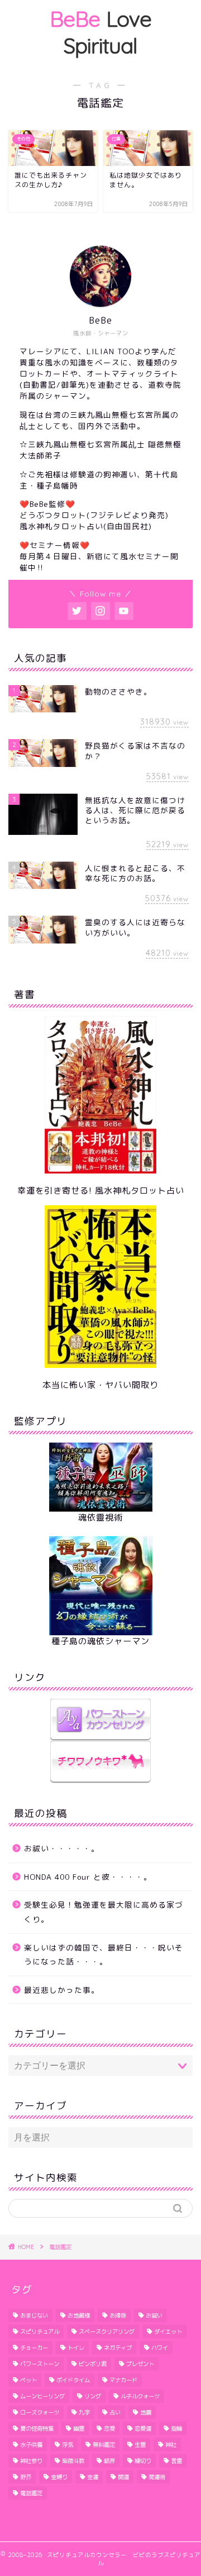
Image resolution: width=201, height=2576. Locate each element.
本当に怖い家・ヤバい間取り (100, 1385)
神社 (171, 2445)
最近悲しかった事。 (62, 1990)
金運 (93, 2477)
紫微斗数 (73, 2461)
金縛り (59, 2477)
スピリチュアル (40, 2331)
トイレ (76, 2348)
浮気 (68, 2445)
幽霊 (79, 2428)
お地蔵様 (79, 2315)
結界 (109, 2461)
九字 (84, 2412)
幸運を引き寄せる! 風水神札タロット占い (101, 1191)
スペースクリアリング (107, 2331)
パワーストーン (40, 2364)
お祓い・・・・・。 (62, 1848)
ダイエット (168, 2331)
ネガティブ (118, 2348)
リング (93, 2396)
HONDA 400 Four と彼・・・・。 (88, 1877)
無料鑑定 (104, 2445)
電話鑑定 (31, 2493)
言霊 (176, 2461)
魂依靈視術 (100, 1517)
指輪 (176, 2428)
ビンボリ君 (93, 2364)
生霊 (140, 2445)
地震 (146, 2412)
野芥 (26, 2477)
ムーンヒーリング (42, 2396)
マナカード (123, 2380)
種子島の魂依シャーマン (100, 1641)
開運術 (157, 2477)
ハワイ (160, 2348)
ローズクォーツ (40, 2412)
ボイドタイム (73, 2380)
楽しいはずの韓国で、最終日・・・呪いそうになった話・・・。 (104, 1955)
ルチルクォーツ (140, 2396)
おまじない (34, 2315)
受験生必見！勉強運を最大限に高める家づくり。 (104, 1912)
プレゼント (140, 2364)
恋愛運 (143, 2428)
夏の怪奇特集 (37, 2428)
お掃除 (118, 2315)
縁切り (143, 2461)
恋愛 (109, 2428)
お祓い (154, 2315)
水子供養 (31, 2445)
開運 (123, 2477)
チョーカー (34, 2348)
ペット (28, 2380)
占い (115, 2412)
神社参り (31, 2461)
